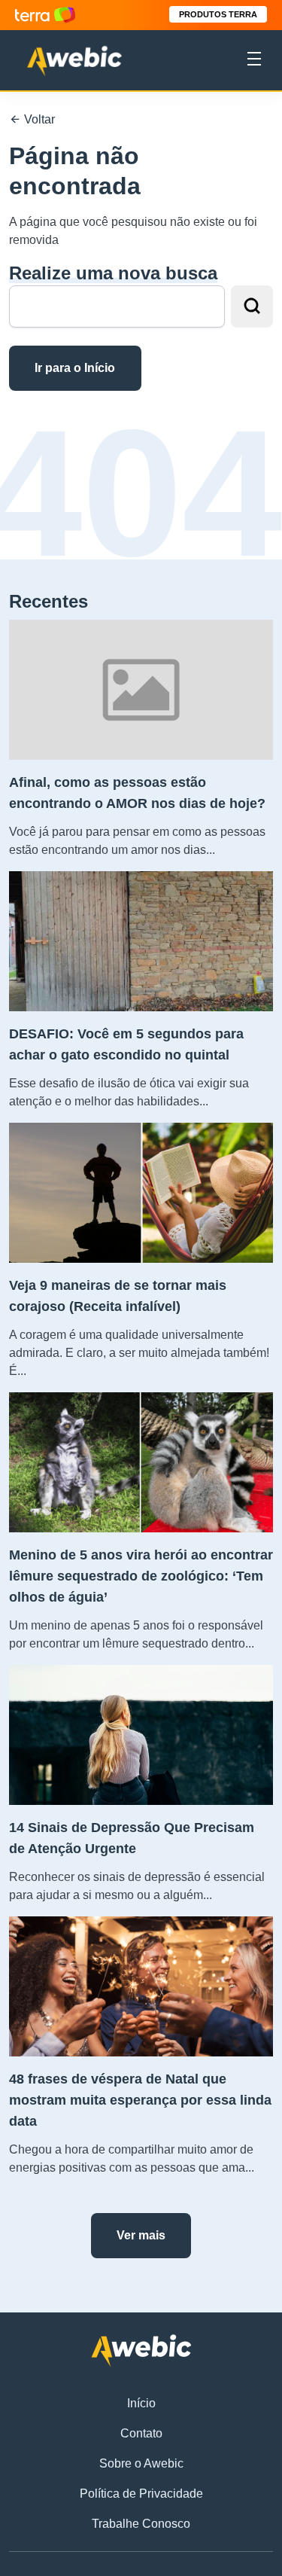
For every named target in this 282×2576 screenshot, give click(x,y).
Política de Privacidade (141, 2494)
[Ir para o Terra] (45, 15)
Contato (141, 2433)
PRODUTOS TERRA (218, 14)
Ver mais (141, 2235)
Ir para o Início (75, 368)
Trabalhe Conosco (141, 2524)
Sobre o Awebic (141, 2463)
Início (141, 2403)
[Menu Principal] (254, 61)
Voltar (38, 119)
